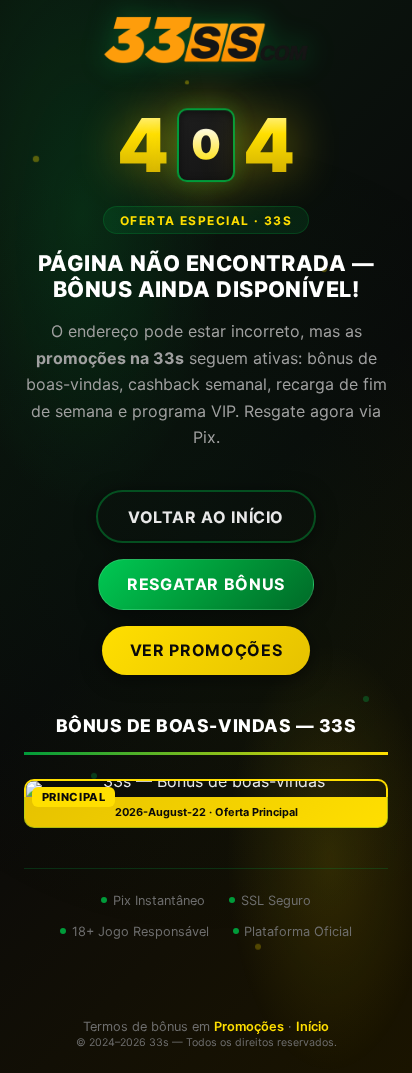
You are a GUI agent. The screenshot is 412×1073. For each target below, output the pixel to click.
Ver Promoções (206, 650)
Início (312, 1026)
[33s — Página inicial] (206, 40)
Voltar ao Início (206, 517)
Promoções (249, 1026)
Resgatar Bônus (206, 584)
